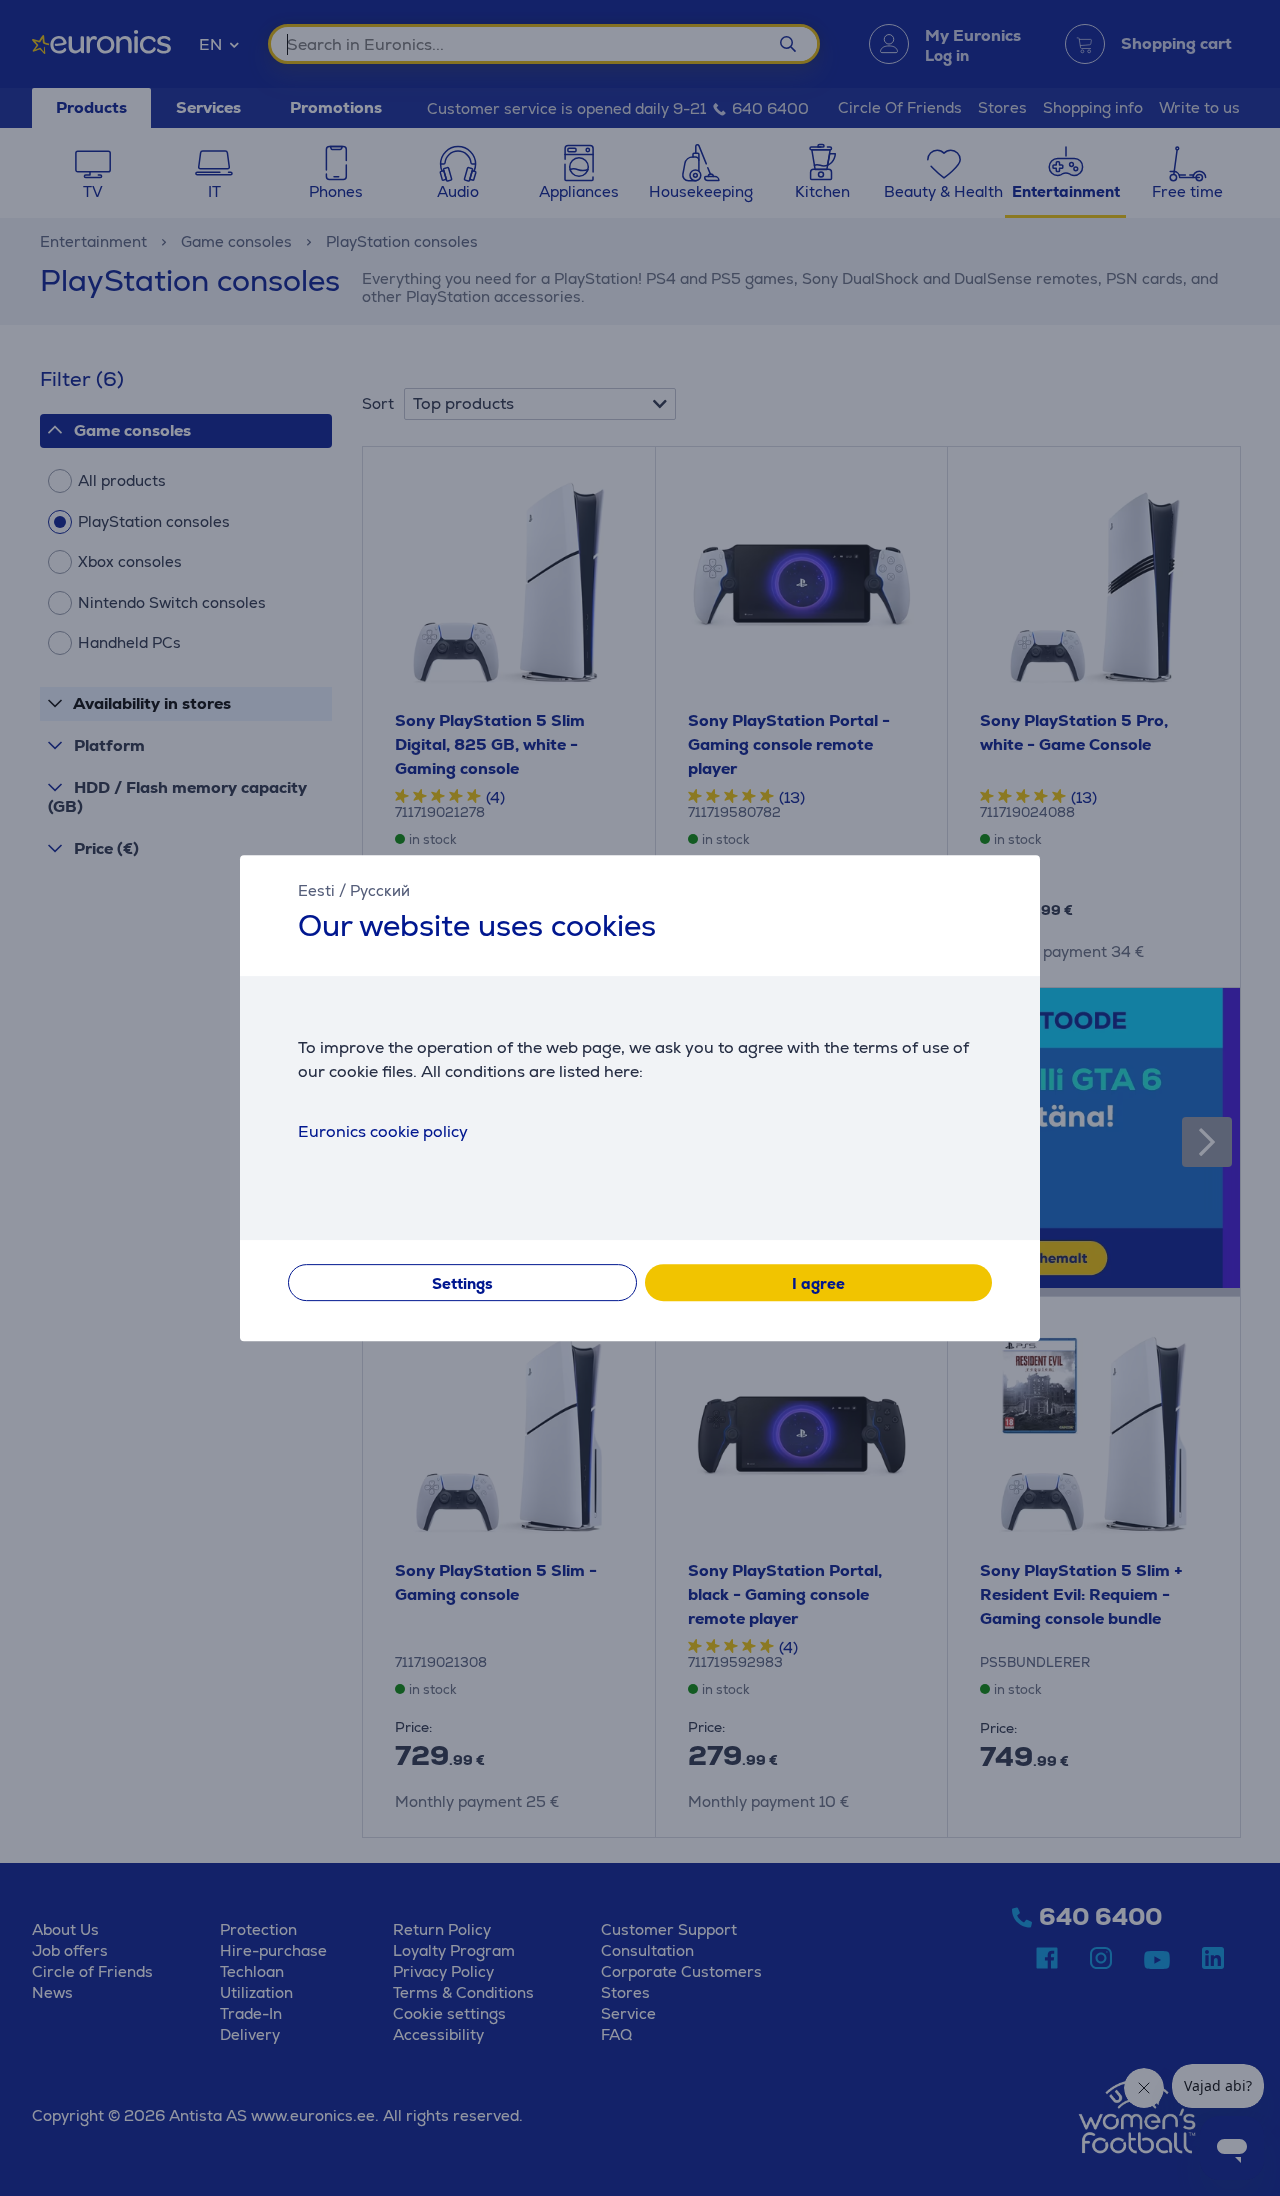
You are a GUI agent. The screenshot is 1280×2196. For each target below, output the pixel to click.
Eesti (316, 890)
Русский (380, 890)
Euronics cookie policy (383, 1131)
